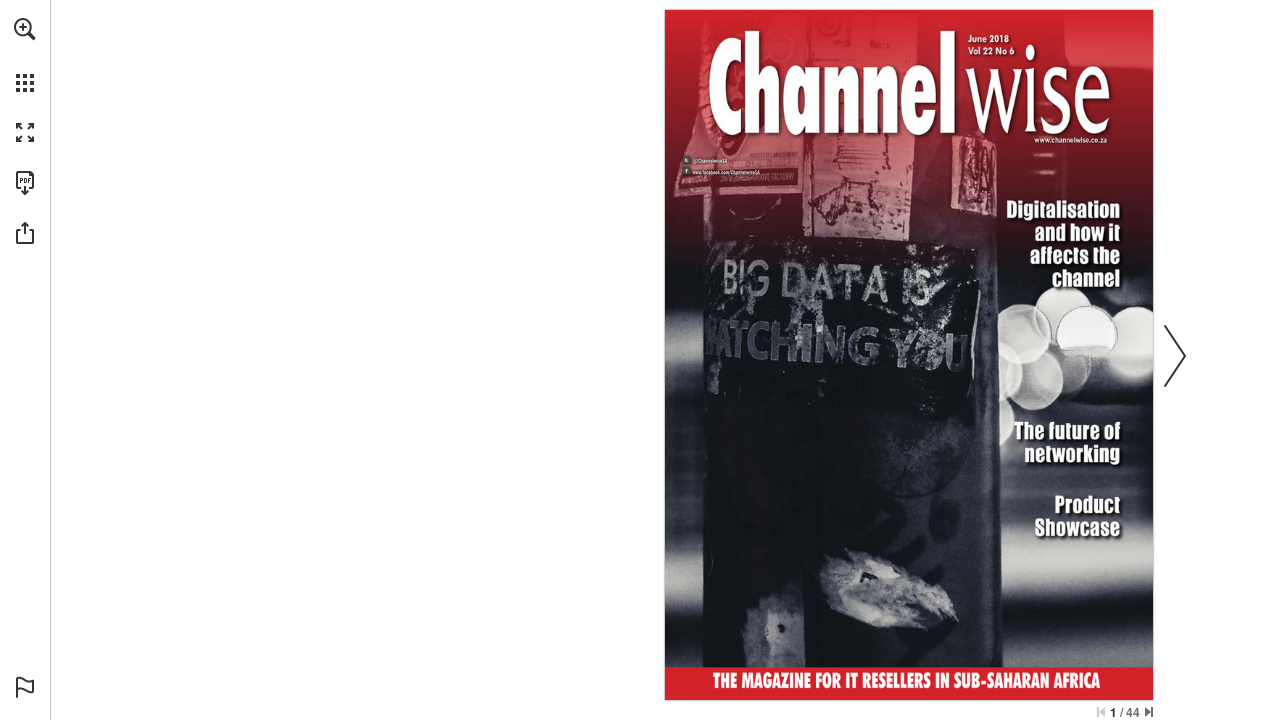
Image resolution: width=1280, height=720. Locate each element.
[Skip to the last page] (1149, 712)
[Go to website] (725, 172)
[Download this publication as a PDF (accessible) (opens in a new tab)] (25, 183)
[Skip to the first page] (1101, 712)
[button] (25, 29)
